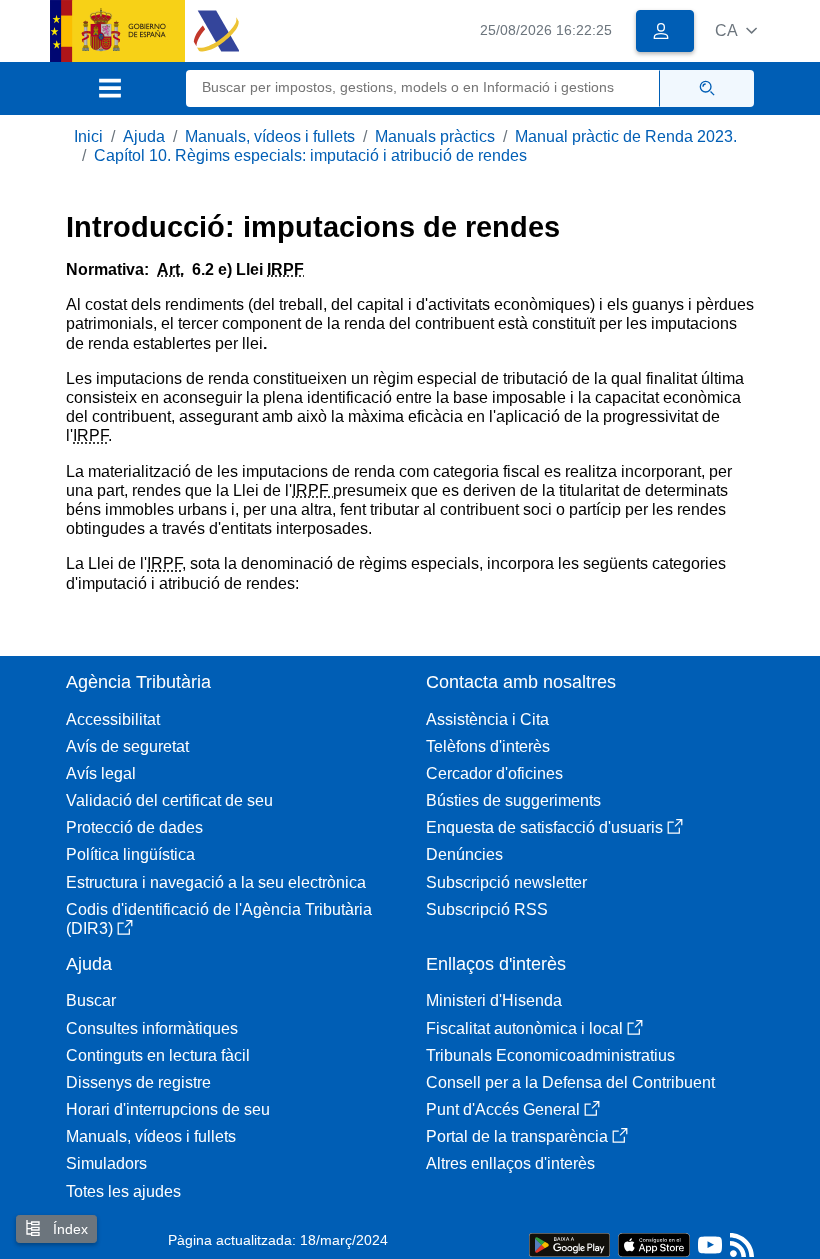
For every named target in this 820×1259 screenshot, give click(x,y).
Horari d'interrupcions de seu (168, 1109)
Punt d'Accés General (503, 1109)
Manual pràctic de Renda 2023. (626, 136)
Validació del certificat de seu (169, 800)
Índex (68, 1229)
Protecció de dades (134, 827)
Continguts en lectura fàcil (158, 1055)
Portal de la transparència (517, 1136)
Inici (88, 136)
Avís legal (101, 773)
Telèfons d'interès (488, 746)
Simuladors (106, 1163)
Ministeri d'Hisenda (494, 1000)
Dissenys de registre (138, 1082)
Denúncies (464, 854)
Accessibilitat (113, 719)
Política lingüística (130, 854)
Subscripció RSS (487, 909)
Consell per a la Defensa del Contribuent (570, 1082)
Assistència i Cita (487, 719)
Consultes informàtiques (152, 1028)
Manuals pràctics (435, 136)
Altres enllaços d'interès (510, 1163)
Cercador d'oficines (494, 773)
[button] (736, 30)
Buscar (91, 1000)
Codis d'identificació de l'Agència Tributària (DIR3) (219, 919)
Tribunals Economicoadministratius (550, 1055)
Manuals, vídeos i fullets (270, 136)
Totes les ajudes (123, 1191)
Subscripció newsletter (506, 882)
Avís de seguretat (127, 746)
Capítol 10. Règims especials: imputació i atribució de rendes (310, 155)
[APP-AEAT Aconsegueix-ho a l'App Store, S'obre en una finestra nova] (654, 1243)
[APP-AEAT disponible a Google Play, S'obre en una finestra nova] (569, 1243)
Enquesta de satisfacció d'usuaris (544, 827)
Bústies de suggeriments (513, 800)
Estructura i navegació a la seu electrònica (216, 882)
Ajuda (144, 136)
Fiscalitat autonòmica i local (524, 1028)
